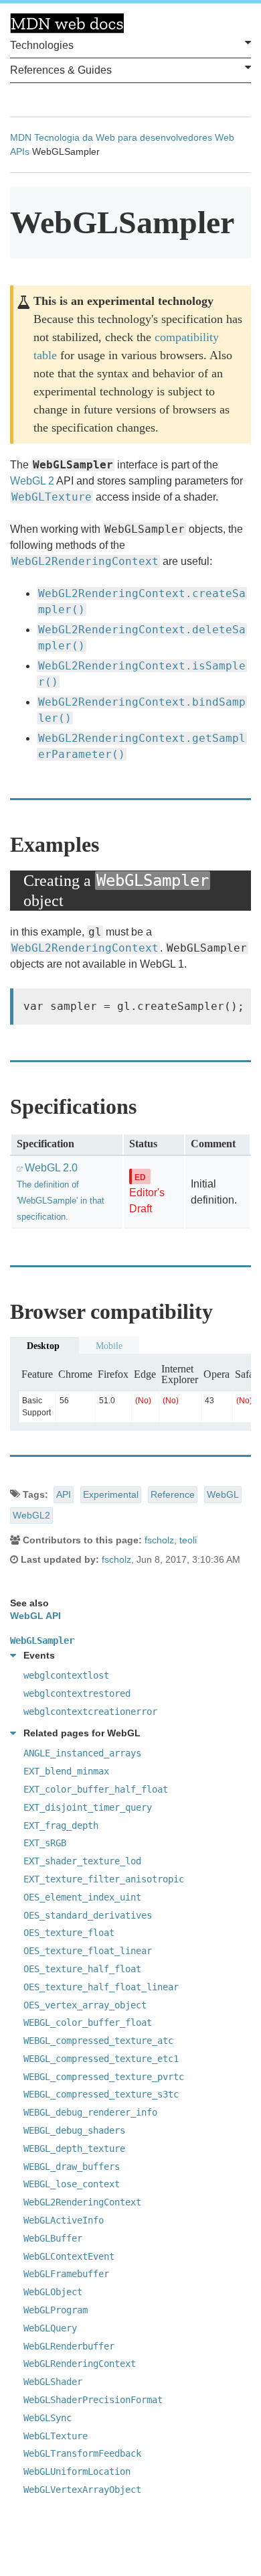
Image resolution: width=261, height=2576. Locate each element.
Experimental (111, 1494)
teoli (188, 1540)
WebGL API (35, 1616)
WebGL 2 (32, 481)
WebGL (223, 1494)
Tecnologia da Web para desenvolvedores (123, 137)
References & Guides (61, 70)
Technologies (42, 45)
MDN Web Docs (67, 23)
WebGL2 (31, 1515)
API (64, 1494)
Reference (173, 1494)
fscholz (159, 1540)
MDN (21, 137)
